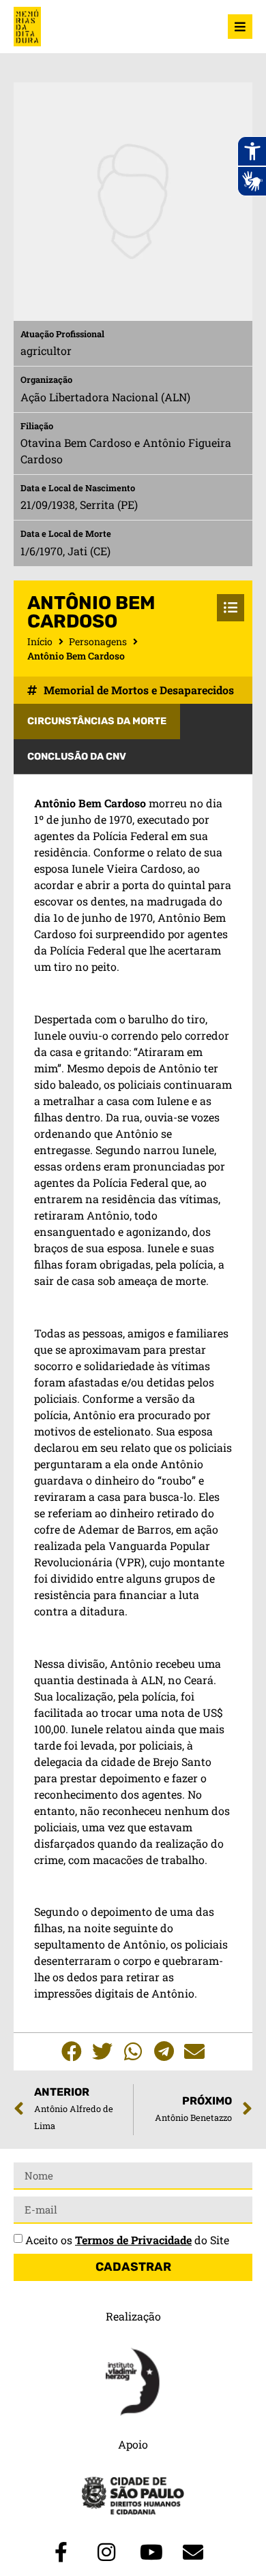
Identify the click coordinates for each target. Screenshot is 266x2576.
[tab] (97, 721)
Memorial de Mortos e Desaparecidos (139, 690)
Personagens (98, 641)
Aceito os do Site (127, 2240)
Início (40, 641)
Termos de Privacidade (133, 2240)
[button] (72, 2052)
